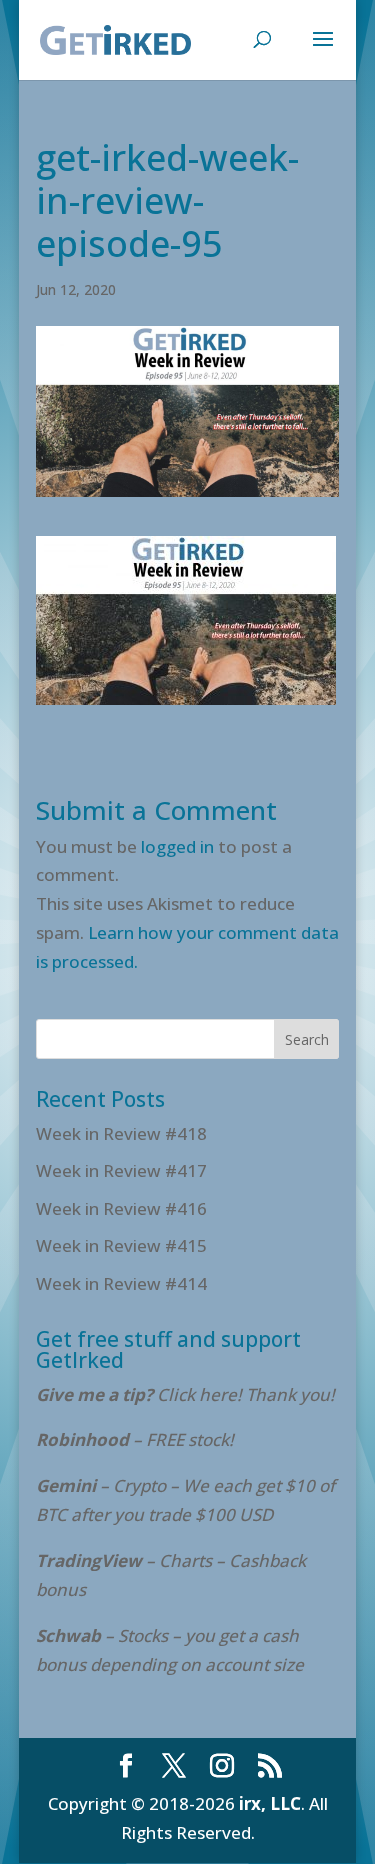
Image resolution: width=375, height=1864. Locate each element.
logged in (177, 846)
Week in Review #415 (121, 1245)
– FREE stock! (135, 1439)
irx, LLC (270, 1803)
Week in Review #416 (121, 1208)
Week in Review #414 (121, 1283)
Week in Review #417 (121, 1170)
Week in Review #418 (121, 1133)
